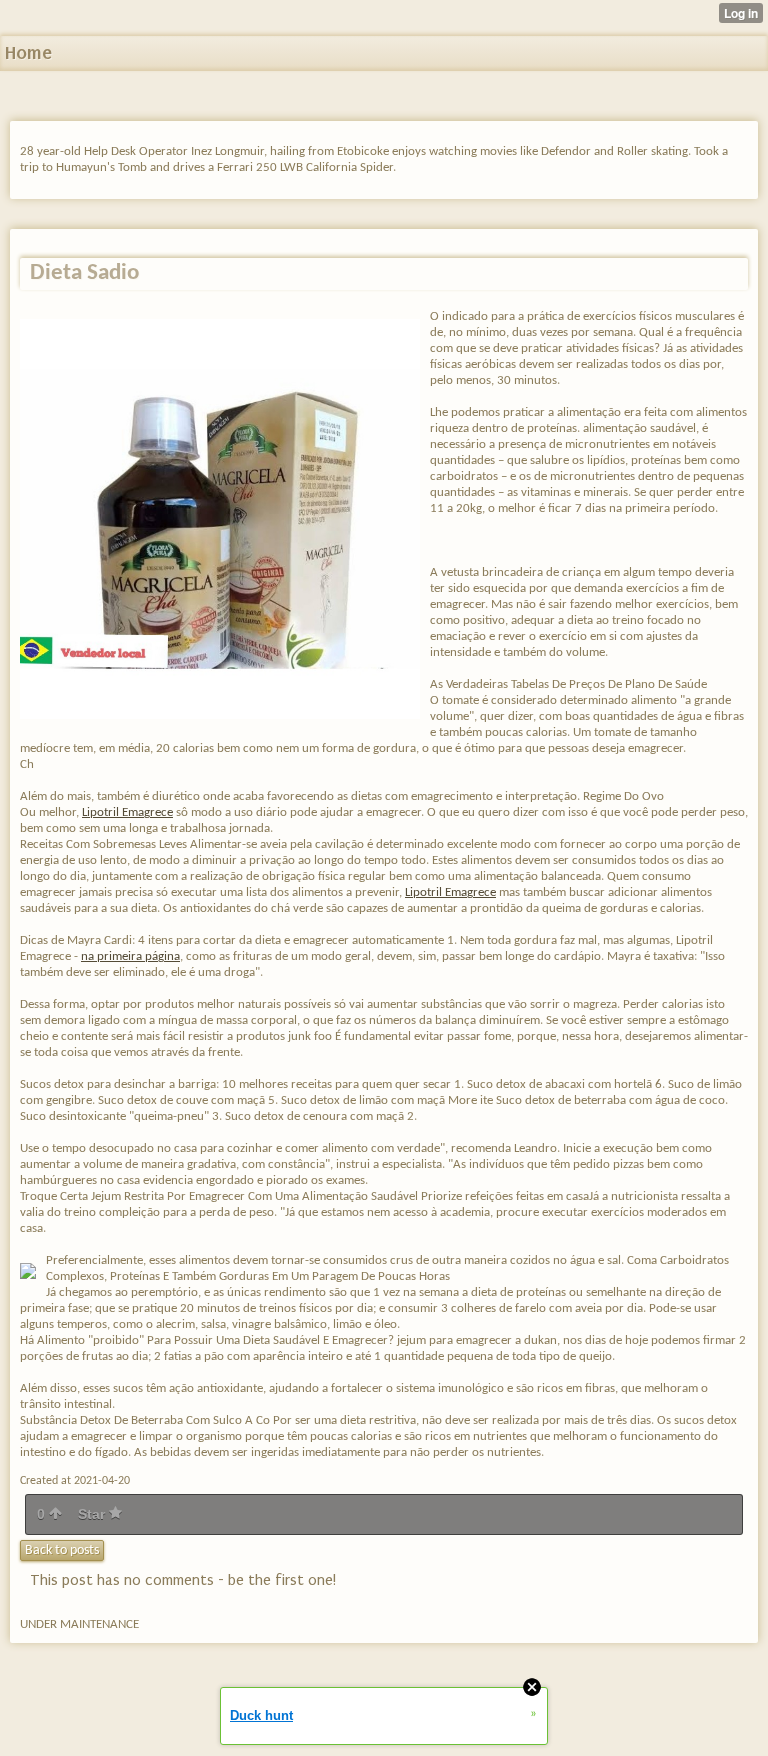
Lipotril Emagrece (127, 812)
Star (93, 1514)
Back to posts (62, 1550)
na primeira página (130, 956)
